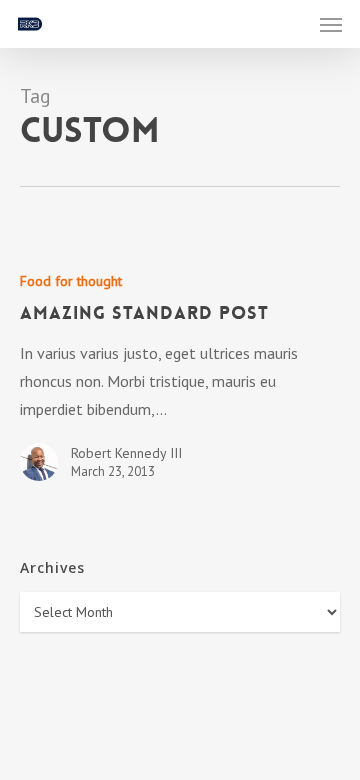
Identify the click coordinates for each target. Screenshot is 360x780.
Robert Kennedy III (126, 453)
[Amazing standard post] (180, 383)
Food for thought (71, 281)
